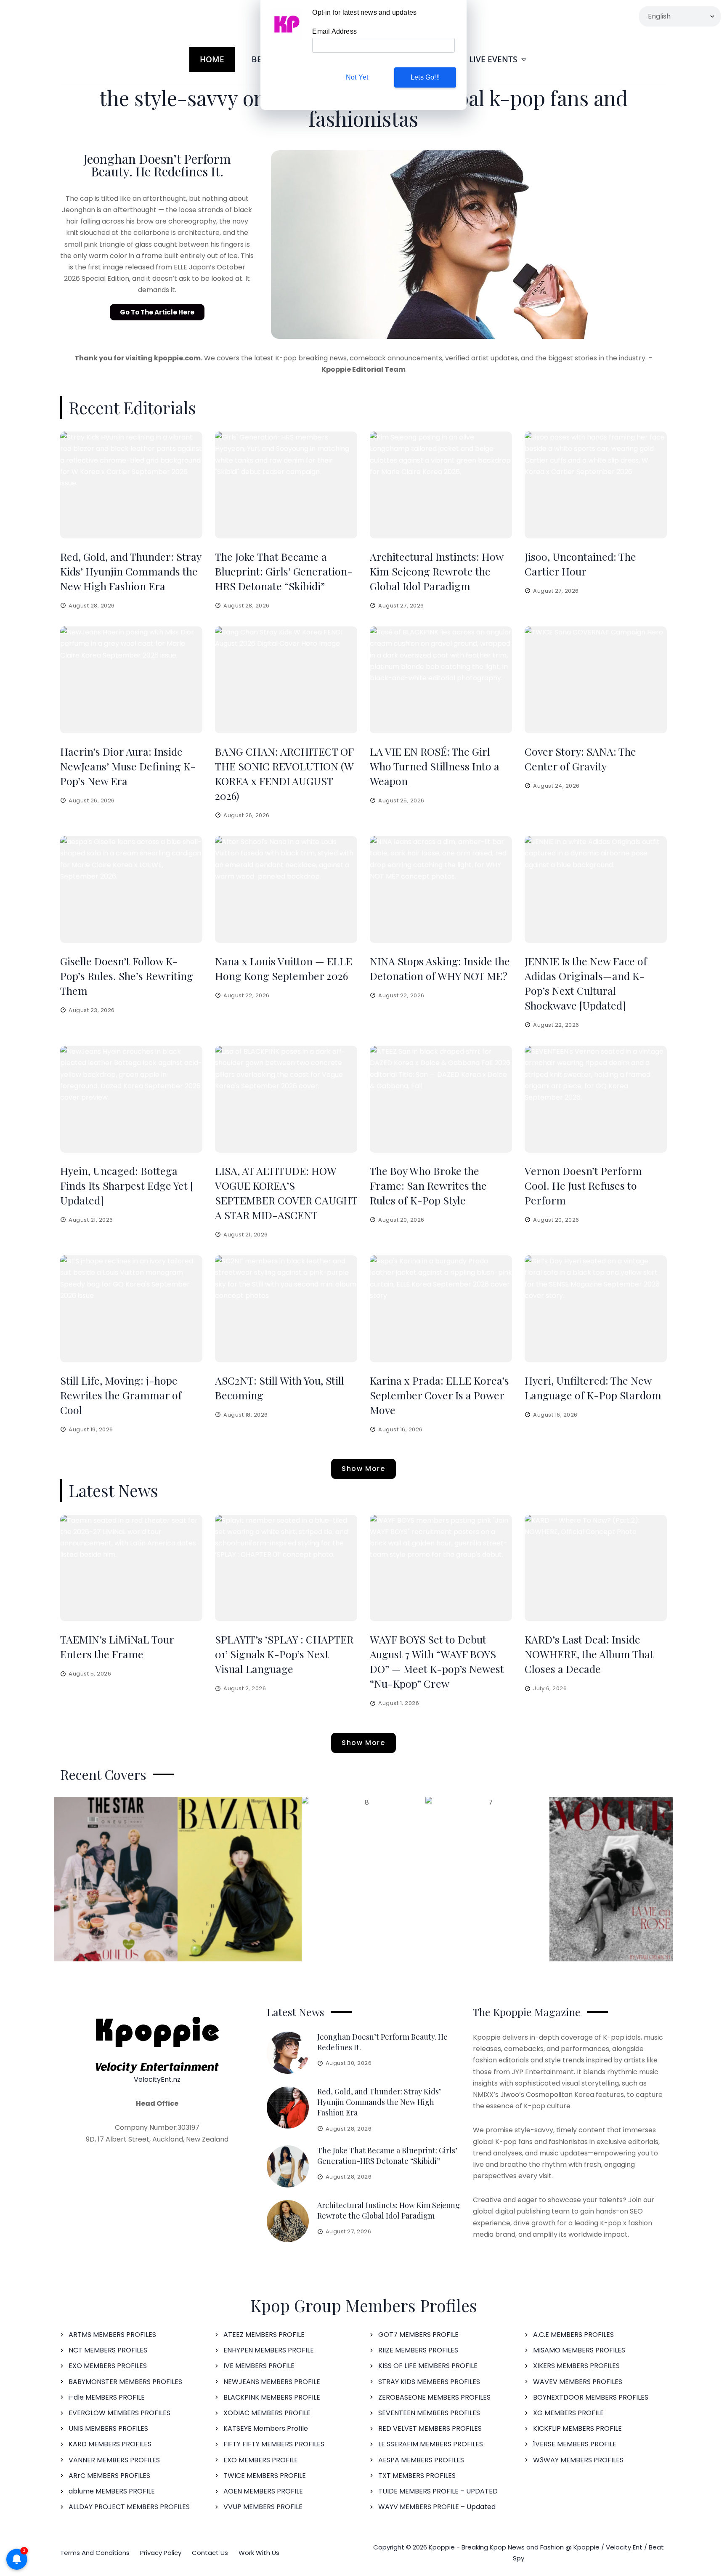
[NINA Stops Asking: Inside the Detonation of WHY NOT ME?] (441, 890)
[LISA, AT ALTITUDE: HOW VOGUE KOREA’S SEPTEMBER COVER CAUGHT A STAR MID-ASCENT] (286, 1099)
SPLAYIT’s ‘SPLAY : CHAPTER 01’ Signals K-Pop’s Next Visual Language (284, 1654)
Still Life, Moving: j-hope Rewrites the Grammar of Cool (121, 1395)
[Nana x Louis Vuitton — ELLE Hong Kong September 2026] (286, 890)
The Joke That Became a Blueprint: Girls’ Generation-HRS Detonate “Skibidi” (284, 571)
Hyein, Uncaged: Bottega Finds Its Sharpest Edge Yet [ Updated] (127, 1185)
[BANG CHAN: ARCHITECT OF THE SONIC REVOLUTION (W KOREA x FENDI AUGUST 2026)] (286, 680)
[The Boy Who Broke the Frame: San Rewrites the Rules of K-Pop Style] (441, 1099)
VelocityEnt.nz (157, 2079)
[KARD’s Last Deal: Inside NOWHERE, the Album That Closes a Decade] (596, 1568)
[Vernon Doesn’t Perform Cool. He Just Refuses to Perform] (596, 1099)
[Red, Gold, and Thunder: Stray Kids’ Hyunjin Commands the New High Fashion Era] (131, 485)
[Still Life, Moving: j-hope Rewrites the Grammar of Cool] (131, 1309)
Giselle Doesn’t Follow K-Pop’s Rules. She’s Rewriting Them (127, 976)
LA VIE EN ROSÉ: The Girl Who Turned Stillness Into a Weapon (435, 766)
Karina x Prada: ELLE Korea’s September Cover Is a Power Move (439, 1395)
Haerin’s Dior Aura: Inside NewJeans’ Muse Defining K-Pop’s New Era (128, 766)
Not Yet (357, 77)
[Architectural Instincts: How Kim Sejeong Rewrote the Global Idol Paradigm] (441, 485)
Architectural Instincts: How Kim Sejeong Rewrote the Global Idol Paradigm (436, 571)
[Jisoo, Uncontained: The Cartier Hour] (596, 485)
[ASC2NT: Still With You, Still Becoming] (286, 1309)
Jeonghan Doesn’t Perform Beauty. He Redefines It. (157, 165)
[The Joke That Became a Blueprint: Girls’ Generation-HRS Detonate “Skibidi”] (286, 485)
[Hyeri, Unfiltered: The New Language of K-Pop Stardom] (596, 1309)
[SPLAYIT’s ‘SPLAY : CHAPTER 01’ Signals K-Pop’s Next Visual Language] (286, 1568)
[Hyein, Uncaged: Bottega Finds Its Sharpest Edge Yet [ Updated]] (131, 1099)
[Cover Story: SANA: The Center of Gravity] (596, 680)
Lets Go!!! (425, 77)
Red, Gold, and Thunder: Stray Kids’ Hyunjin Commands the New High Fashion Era (131, 571)
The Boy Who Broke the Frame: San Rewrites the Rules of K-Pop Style (428, 1185)
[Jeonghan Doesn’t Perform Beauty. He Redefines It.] (288, 2053)
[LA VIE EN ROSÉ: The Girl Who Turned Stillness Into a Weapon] (441, 680)
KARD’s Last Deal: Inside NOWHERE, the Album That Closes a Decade (589, 1654)
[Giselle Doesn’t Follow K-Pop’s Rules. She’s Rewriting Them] (131, 890)
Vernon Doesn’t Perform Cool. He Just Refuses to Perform (583, 1185)
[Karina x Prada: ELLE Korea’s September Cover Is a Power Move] (441, 1309)
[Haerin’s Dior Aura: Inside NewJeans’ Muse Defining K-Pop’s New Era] (131, 680)
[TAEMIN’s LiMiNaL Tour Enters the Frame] (131, 1568)
